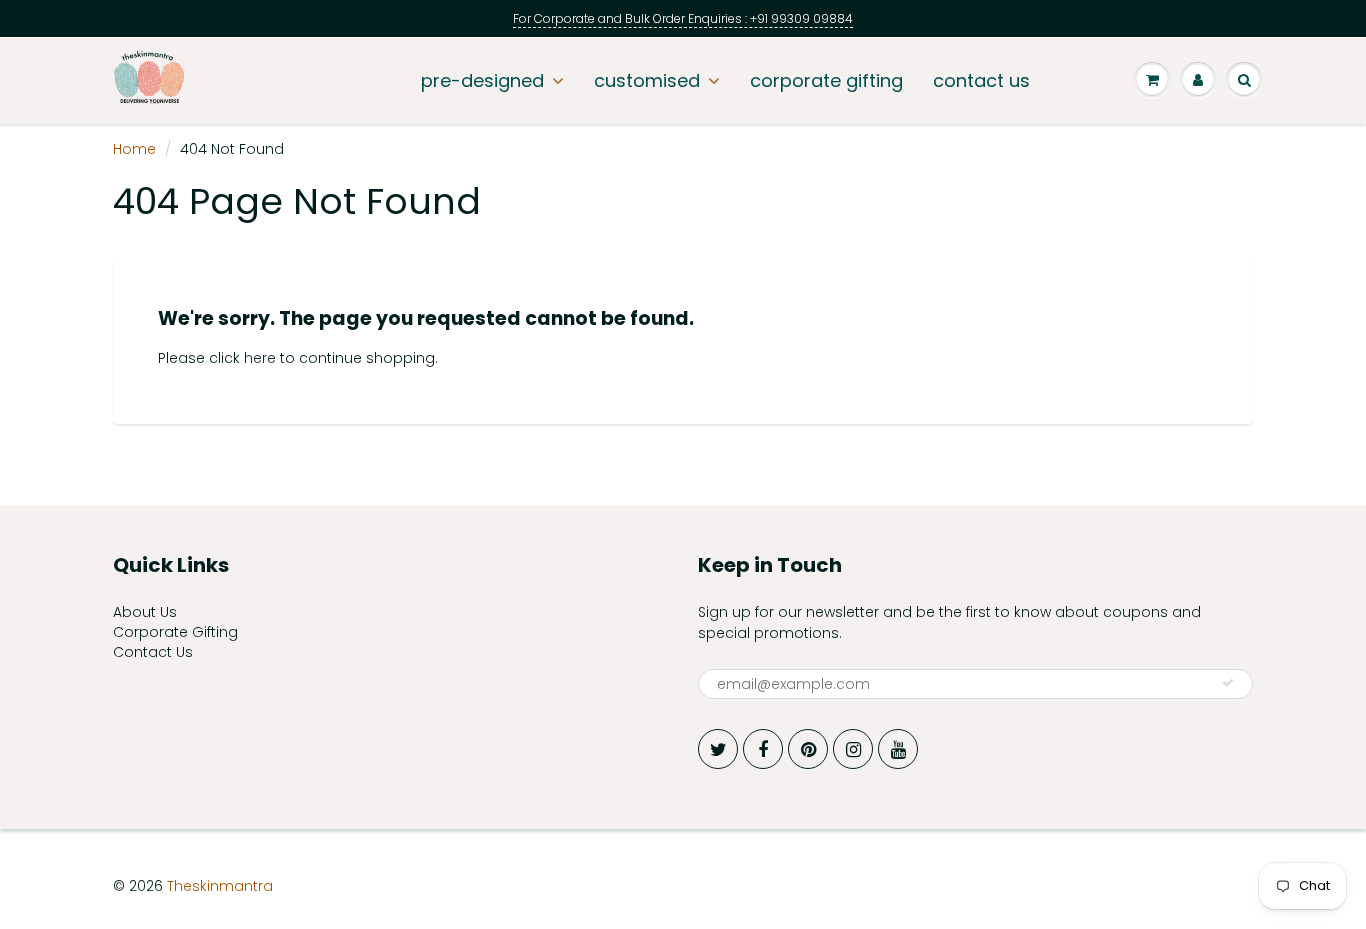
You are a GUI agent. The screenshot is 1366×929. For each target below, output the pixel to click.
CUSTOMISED (647, 80)
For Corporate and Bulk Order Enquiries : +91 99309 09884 (683, 18)
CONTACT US (981, 80)
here (260, 358)
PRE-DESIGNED (482, 80)
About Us (145, 612)
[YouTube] (898, 749)
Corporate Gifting (175, 632)
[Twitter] (718, 749)
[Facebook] (763, 749)
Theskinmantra (220, 886)
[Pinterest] (808, 749)
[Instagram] (853, 749)
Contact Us (153, 652)
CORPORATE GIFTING (826, 80)
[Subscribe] (1228, 683)
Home (134, 149)
